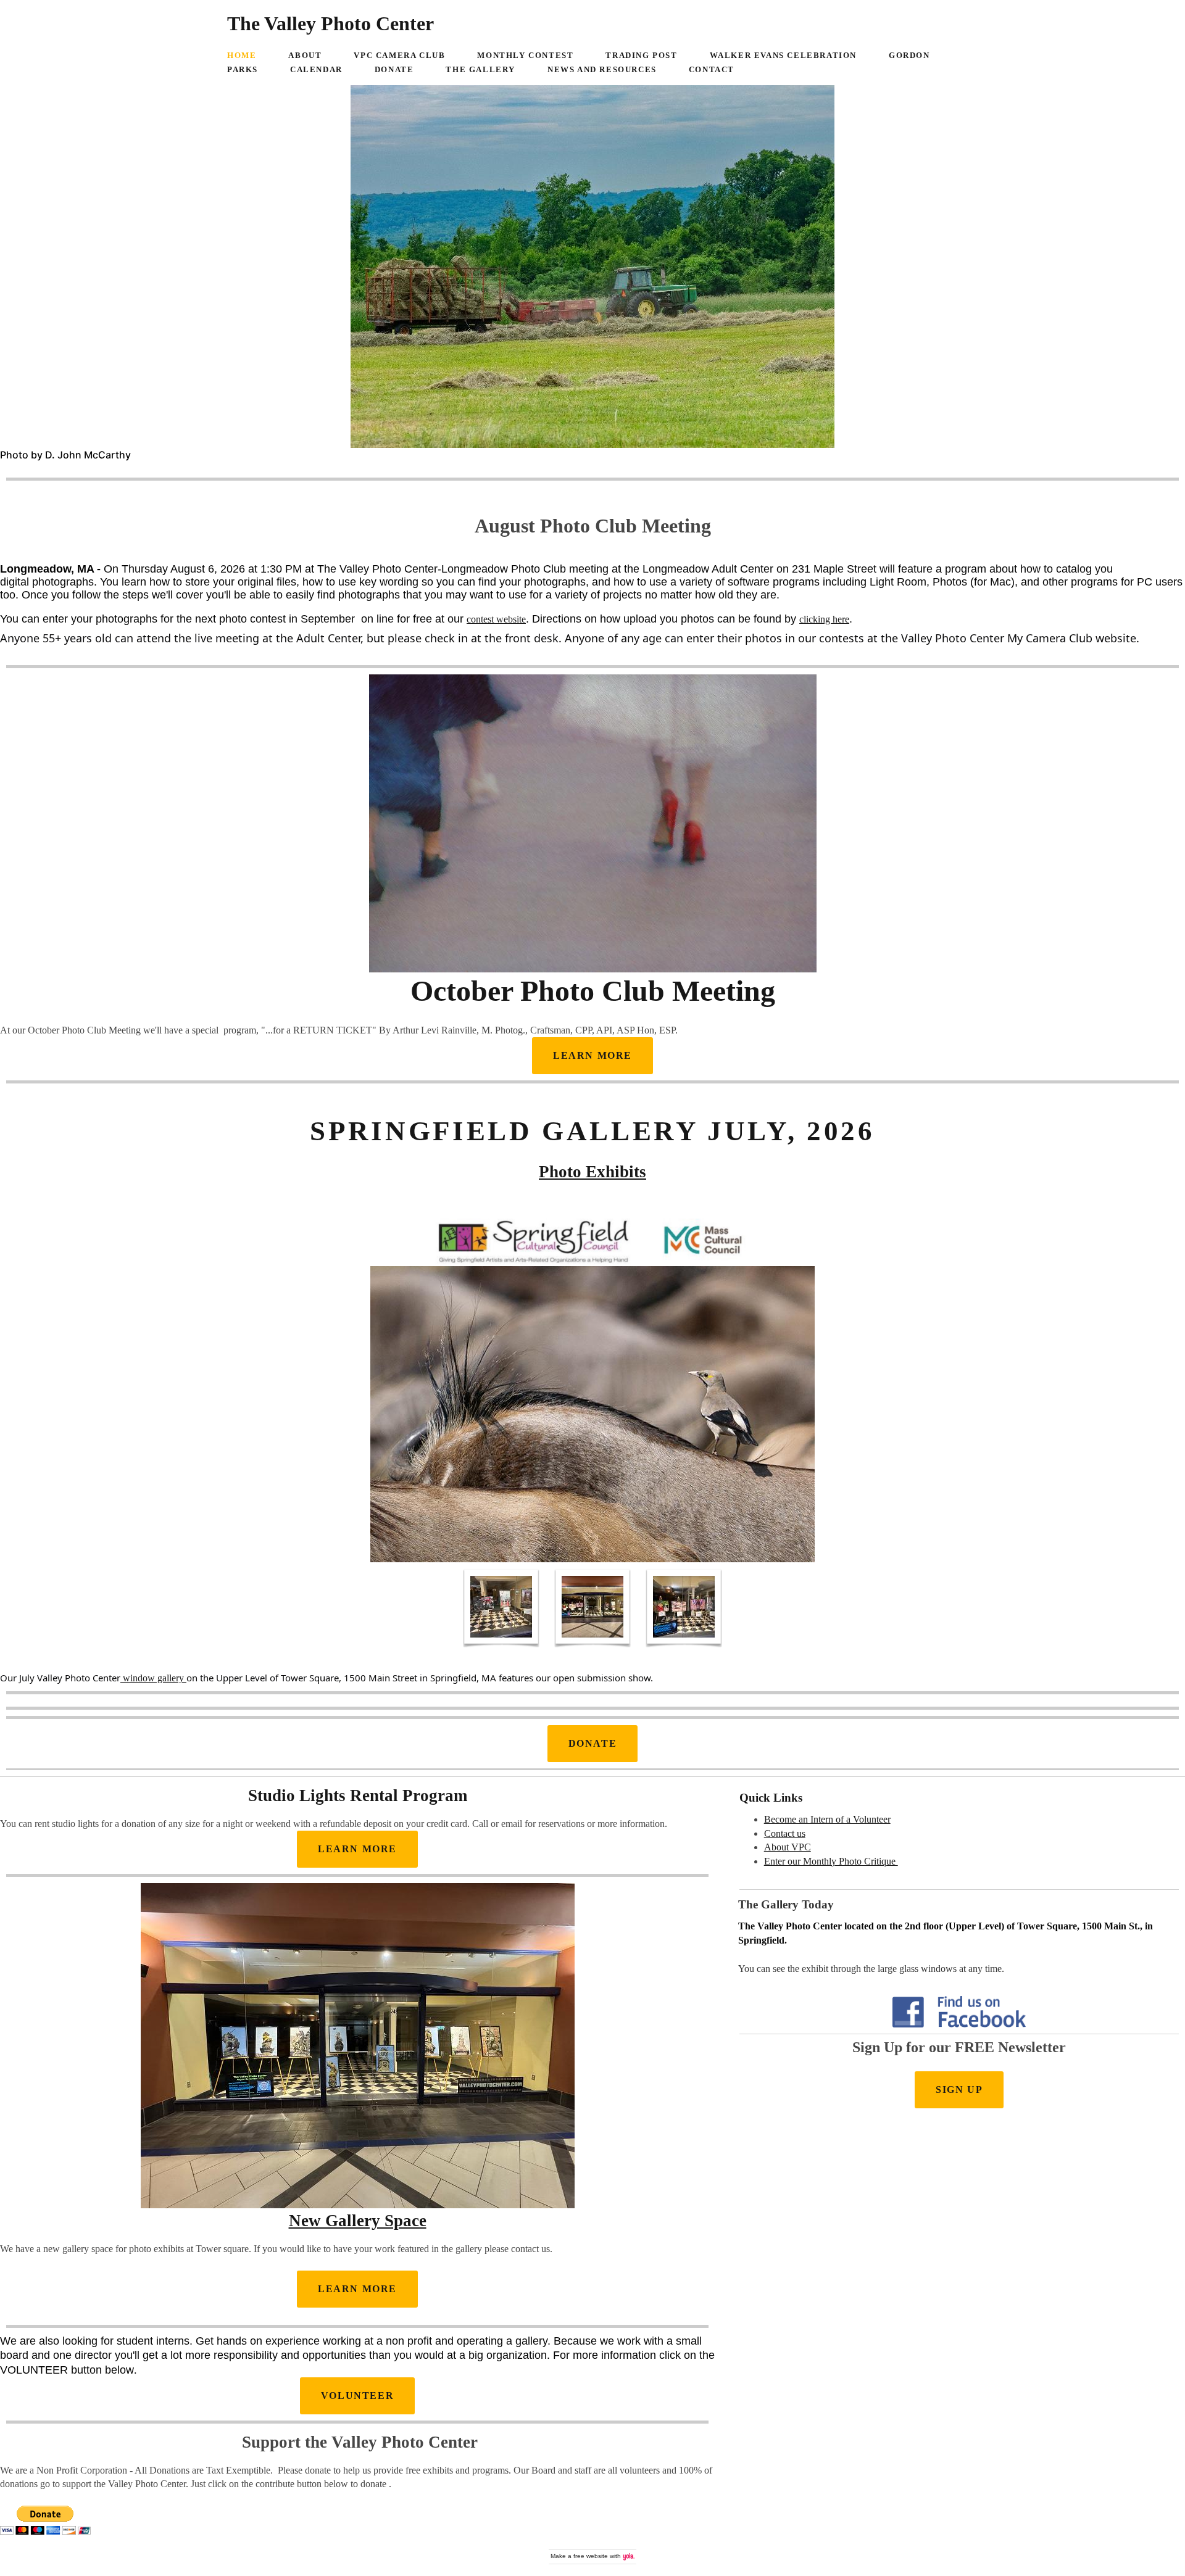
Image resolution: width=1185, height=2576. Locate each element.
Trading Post (641, 56)
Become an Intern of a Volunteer (827, 1819)
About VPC (788, 1847)
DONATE (593, 1743)
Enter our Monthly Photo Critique (831, 1861)
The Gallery (480, 70)
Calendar (316, 70)
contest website (496, 619)
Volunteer (357, 2396)
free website (591, 2556)
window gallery (153, 1678)
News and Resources (602, 70)
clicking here (824, 619)
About (305, 56)
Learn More (357, 1849)
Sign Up (959, 2089)
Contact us (785, 1833)
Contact (712, 70)
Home (242, 56)
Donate (394, 70)
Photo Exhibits (592, 1172)
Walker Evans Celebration (783, 56)
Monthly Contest (525, 56)
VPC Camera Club (399, 56)
